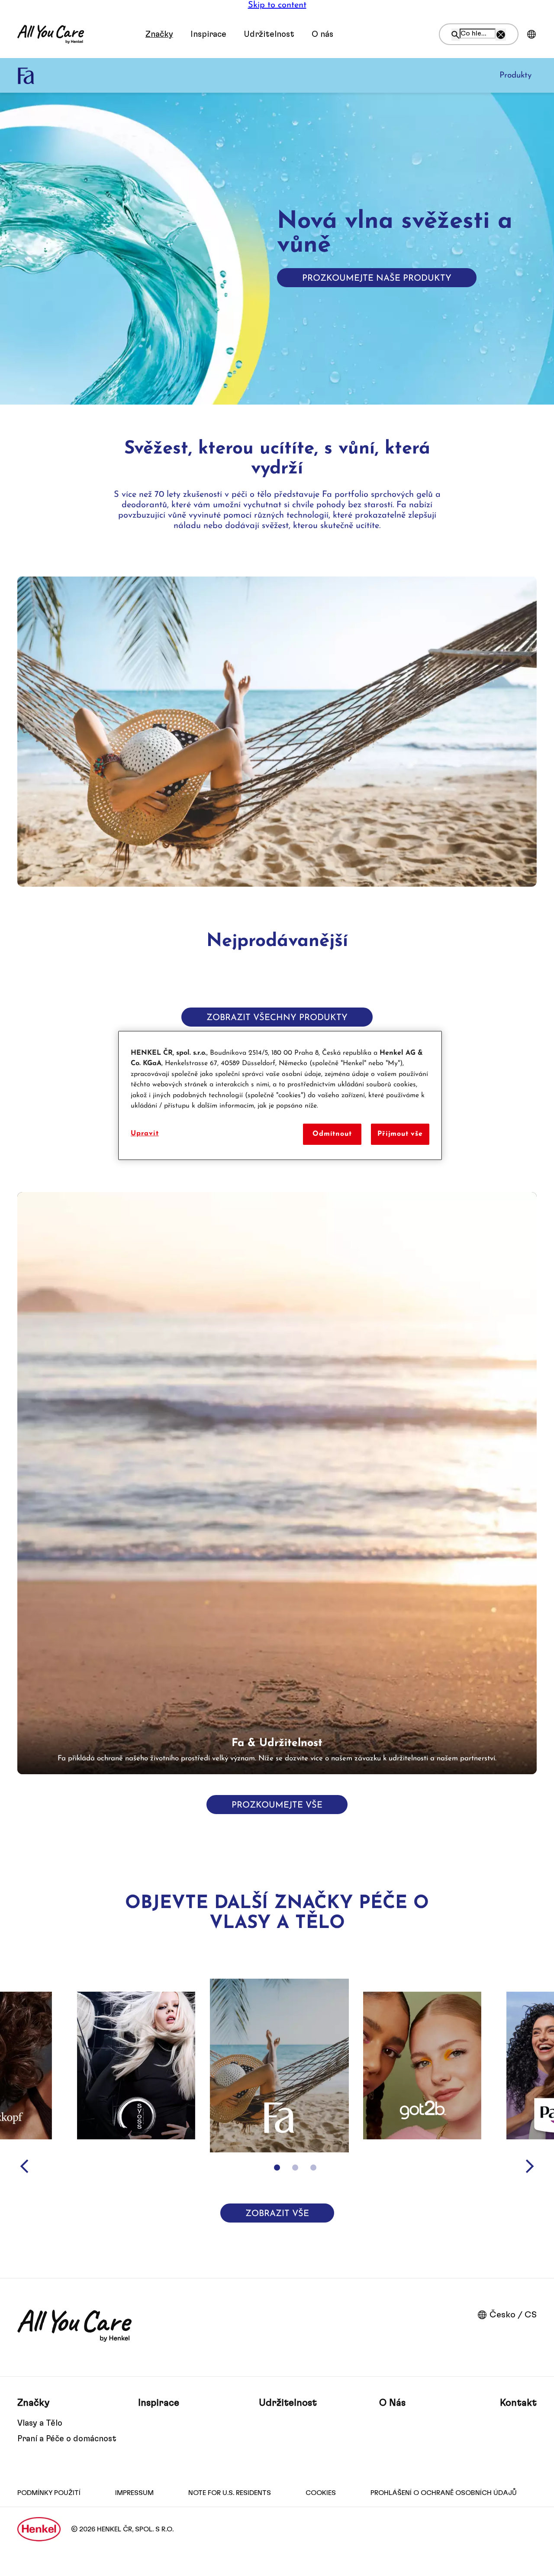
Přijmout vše (400, 1134)
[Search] (456, 35)
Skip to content (277, 5)
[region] (280, 1095)
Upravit (145, 1134)
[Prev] (24, 2166)
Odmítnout (332, 1134)
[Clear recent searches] (501, 35)
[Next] (530, 2166)
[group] (277, 1483)
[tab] (277, 2168)
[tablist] (277, 2168)
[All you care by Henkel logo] (51, 34)
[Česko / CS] (531, 34)
